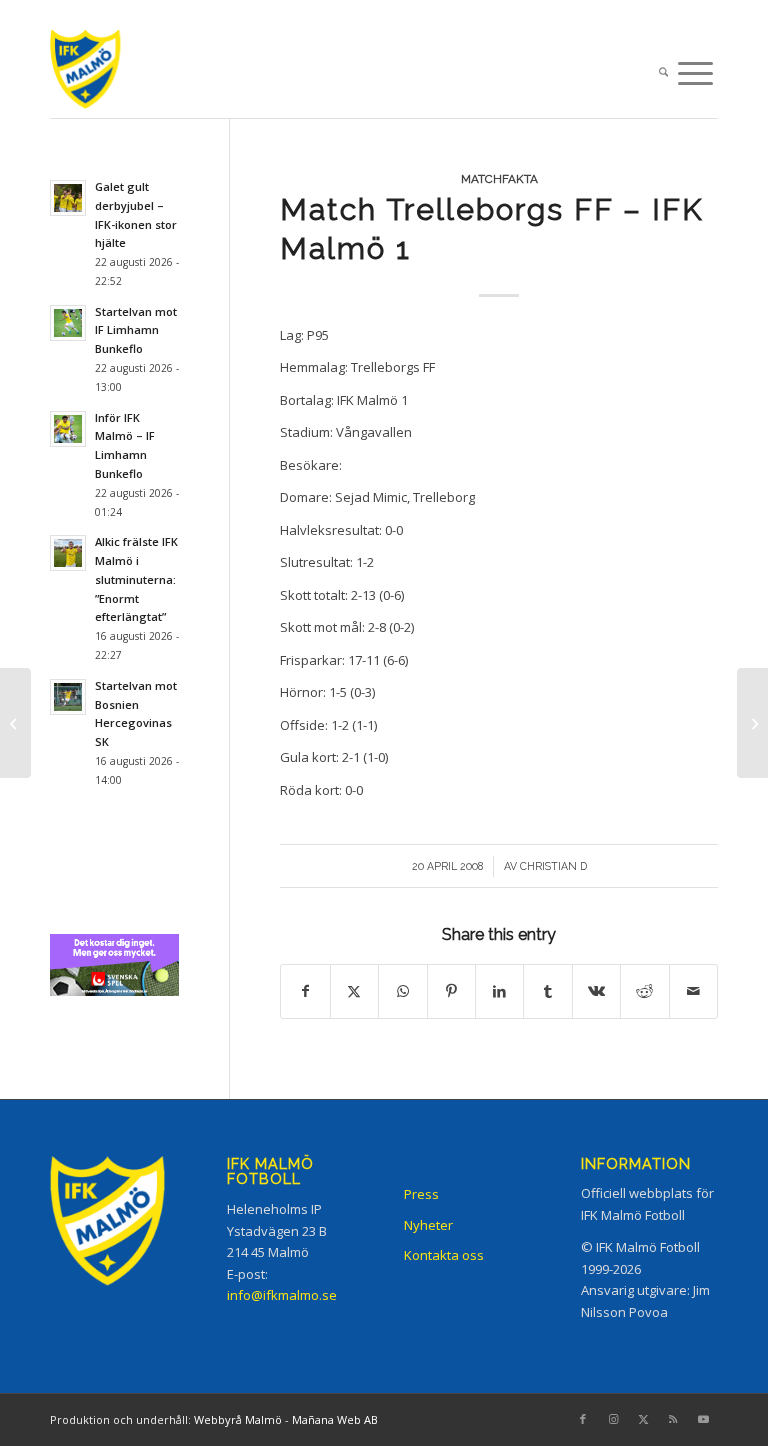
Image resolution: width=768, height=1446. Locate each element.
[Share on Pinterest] (451, 991)
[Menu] (695, 74)
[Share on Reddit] (644, 991)
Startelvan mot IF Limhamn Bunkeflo (136, 330)
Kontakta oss (444, 1255)
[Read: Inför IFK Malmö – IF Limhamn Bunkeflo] (68, 429)
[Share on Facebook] (305, 991)
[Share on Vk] (596, 991)
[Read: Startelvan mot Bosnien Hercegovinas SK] (68, 697)
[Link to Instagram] (613, 1419)
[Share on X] (354, 991)
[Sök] (663, 74)
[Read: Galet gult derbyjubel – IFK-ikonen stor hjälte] (68, 198)
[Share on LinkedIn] (499, 991)
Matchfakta (499, 179)
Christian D (553, 866)
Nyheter (428, 1225)
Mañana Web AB (335, 1419)
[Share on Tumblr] (547, 991)
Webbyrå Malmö (238, 1419)
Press (421, 1194)
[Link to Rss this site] (673, 1419)
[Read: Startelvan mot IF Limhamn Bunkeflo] (68, 323)
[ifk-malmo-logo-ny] (105, 73)
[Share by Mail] (694, 991)
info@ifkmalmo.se (282, 1295)
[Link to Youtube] (703, 1419)
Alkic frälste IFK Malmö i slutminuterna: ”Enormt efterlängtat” (136, 579)
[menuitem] (663, 74)
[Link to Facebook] (583, 1419)
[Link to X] (643, 1419)
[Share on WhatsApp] (402, 991)
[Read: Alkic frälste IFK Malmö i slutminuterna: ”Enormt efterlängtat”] (68, 553)
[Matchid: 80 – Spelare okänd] (15, 723)
